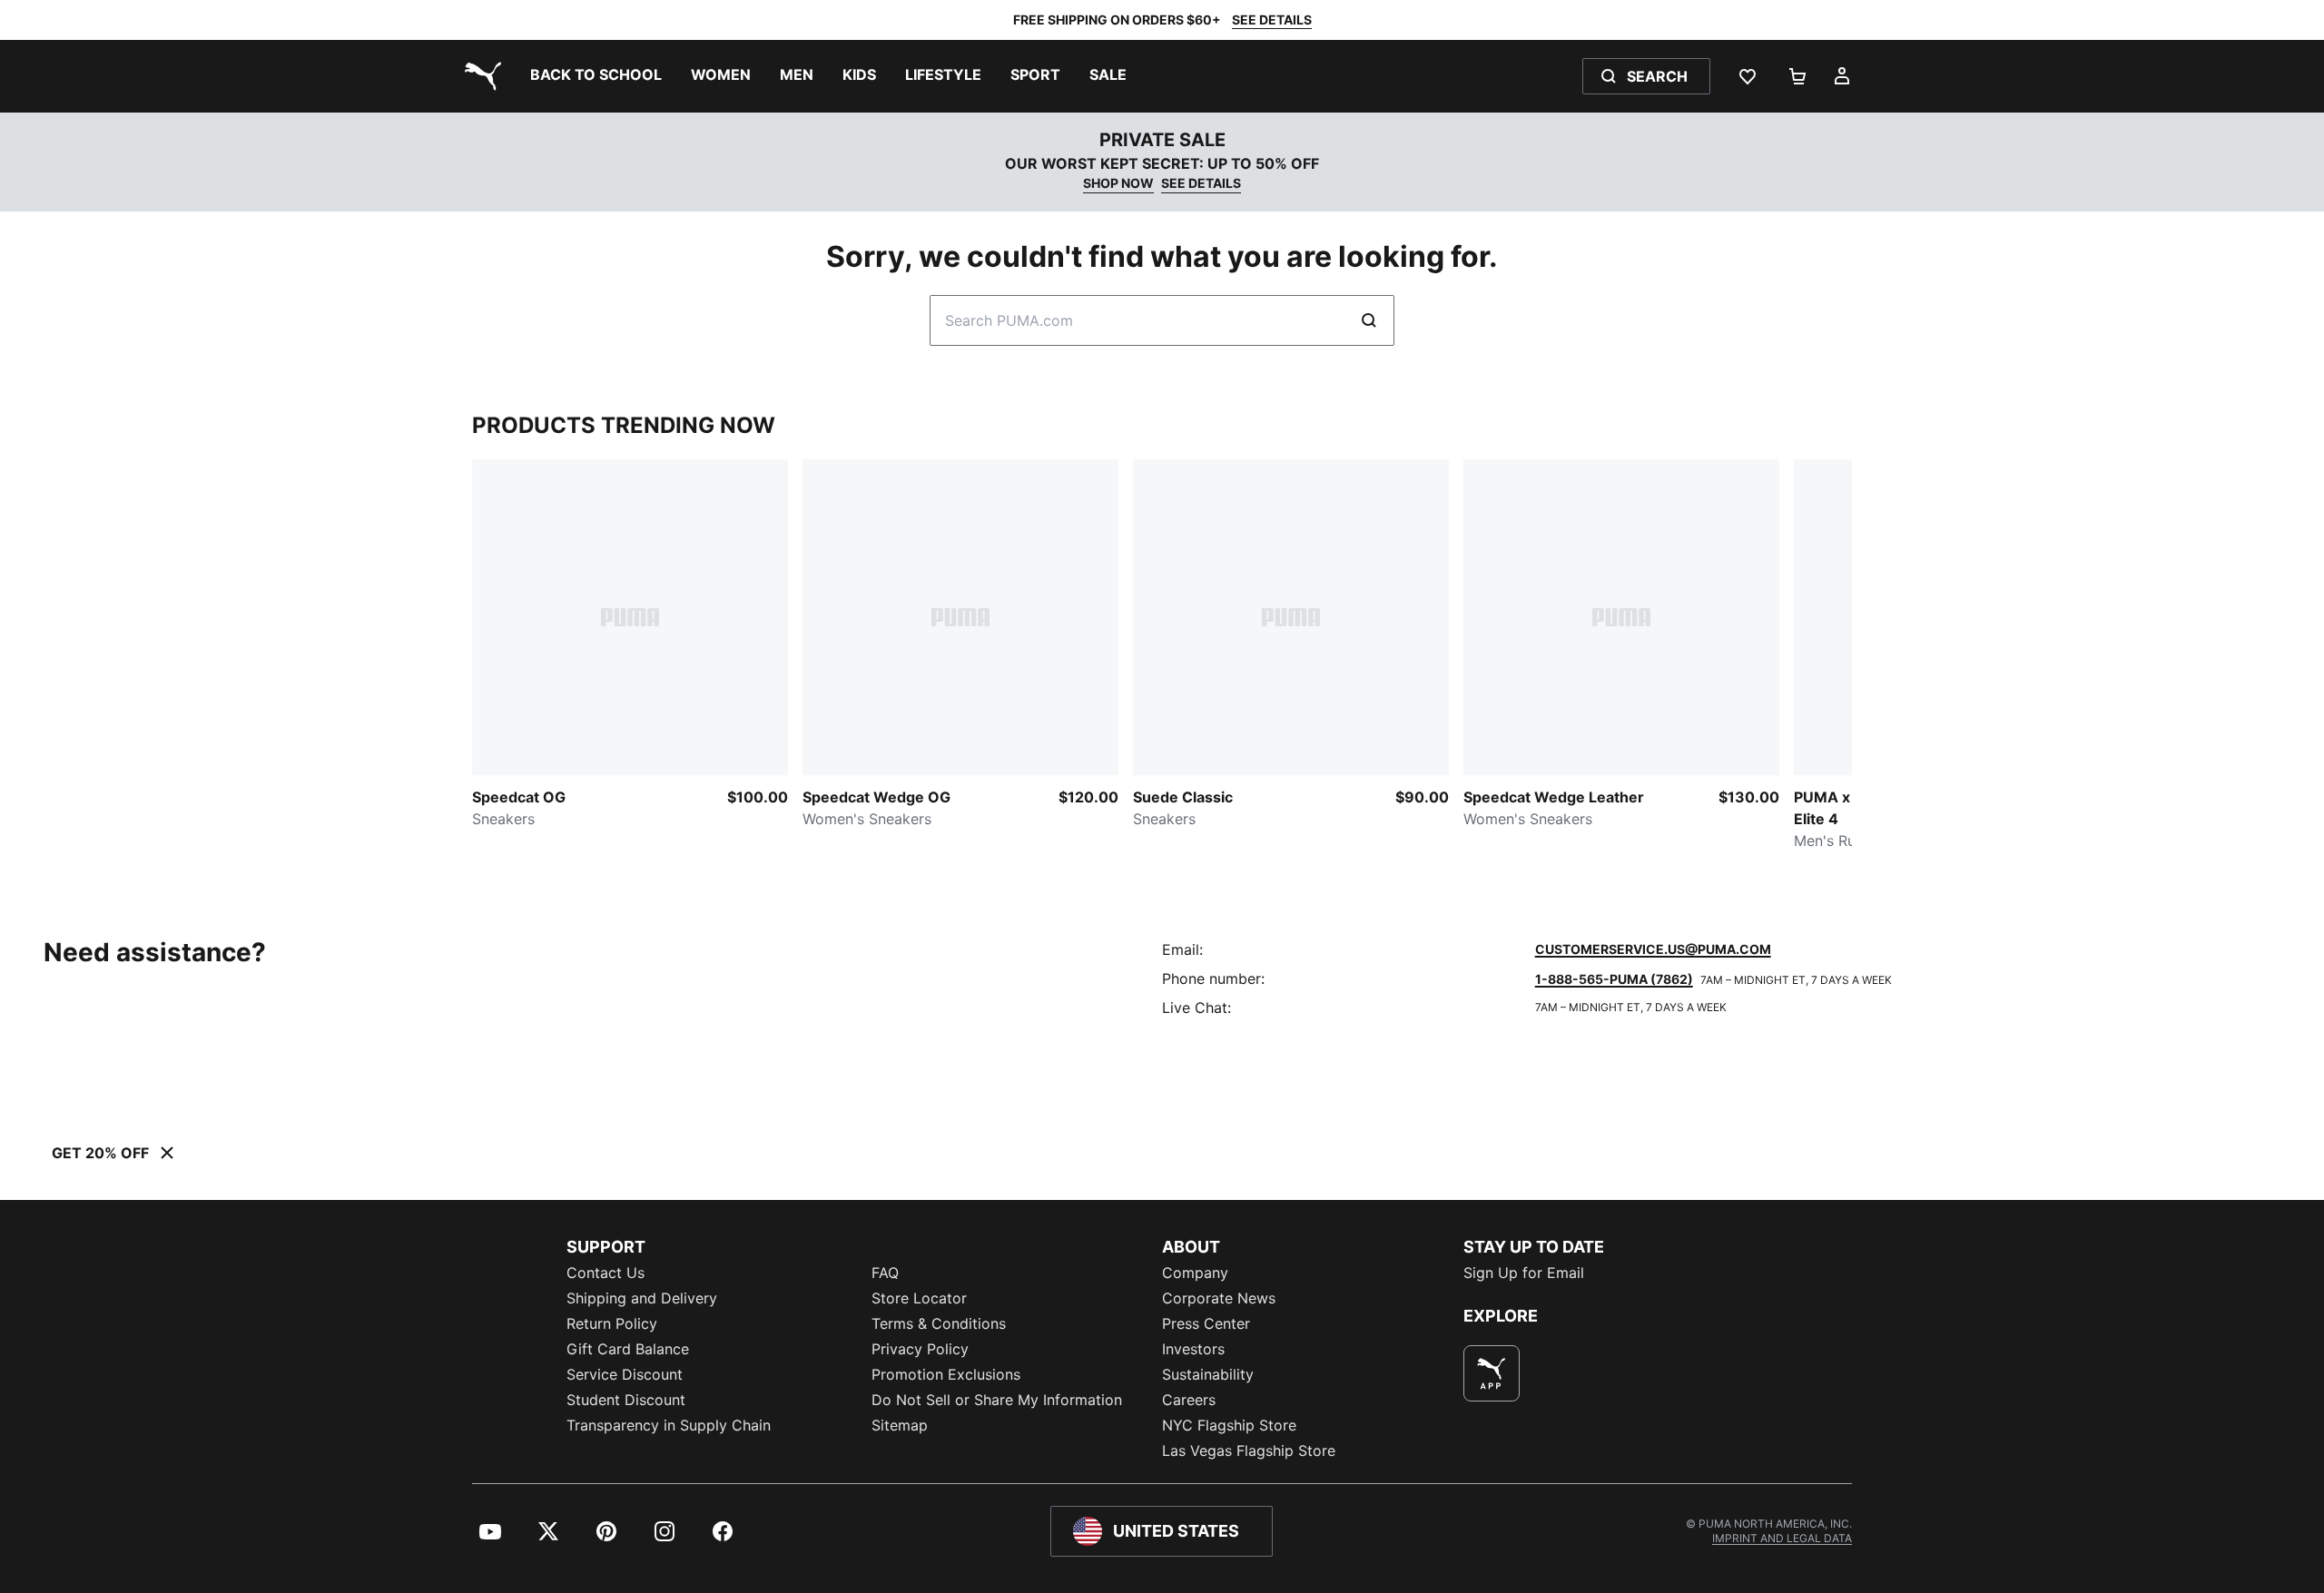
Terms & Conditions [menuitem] (939, 1323)
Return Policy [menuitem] (612, 1323)
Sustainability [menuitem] (1208, 1374)
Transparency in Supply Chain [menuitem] (669, 1425)
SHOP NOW (1118, 183)
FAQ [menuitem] (885, 1273)
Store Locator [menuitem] (919, 1298)
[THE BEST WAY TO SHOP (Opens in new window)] (1492, 1373)
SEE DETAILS (1272, 20)
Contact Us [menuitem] (606, 1273)
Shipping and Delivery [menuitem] (642, 1298)
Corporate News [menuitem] (1219, 1298)
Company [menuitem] (1195, 1273)
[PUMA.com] (479, 76)
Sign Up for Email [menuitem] (1524, 1273)
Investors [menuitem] (1193, 1349)
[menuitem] (596, 76)
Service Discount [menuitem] (625, 1374)
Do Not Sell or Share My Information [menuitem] (997, 1400)
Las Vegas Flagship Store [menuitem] (1249, 1450)
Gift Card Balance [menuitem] (628, 1349)
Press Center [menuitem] (1206, 1323)
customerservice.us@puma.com (1653, 949)
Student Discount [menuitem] (626, 1400)
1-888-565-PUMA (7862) (1614, 979)
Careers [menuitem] (1189, 1400)
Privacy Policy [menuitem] (920, 1349)
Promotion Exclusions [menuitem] (946, 1374)
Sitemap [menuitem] (900, 1425)
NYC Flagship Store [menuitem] (1229, 1425)
